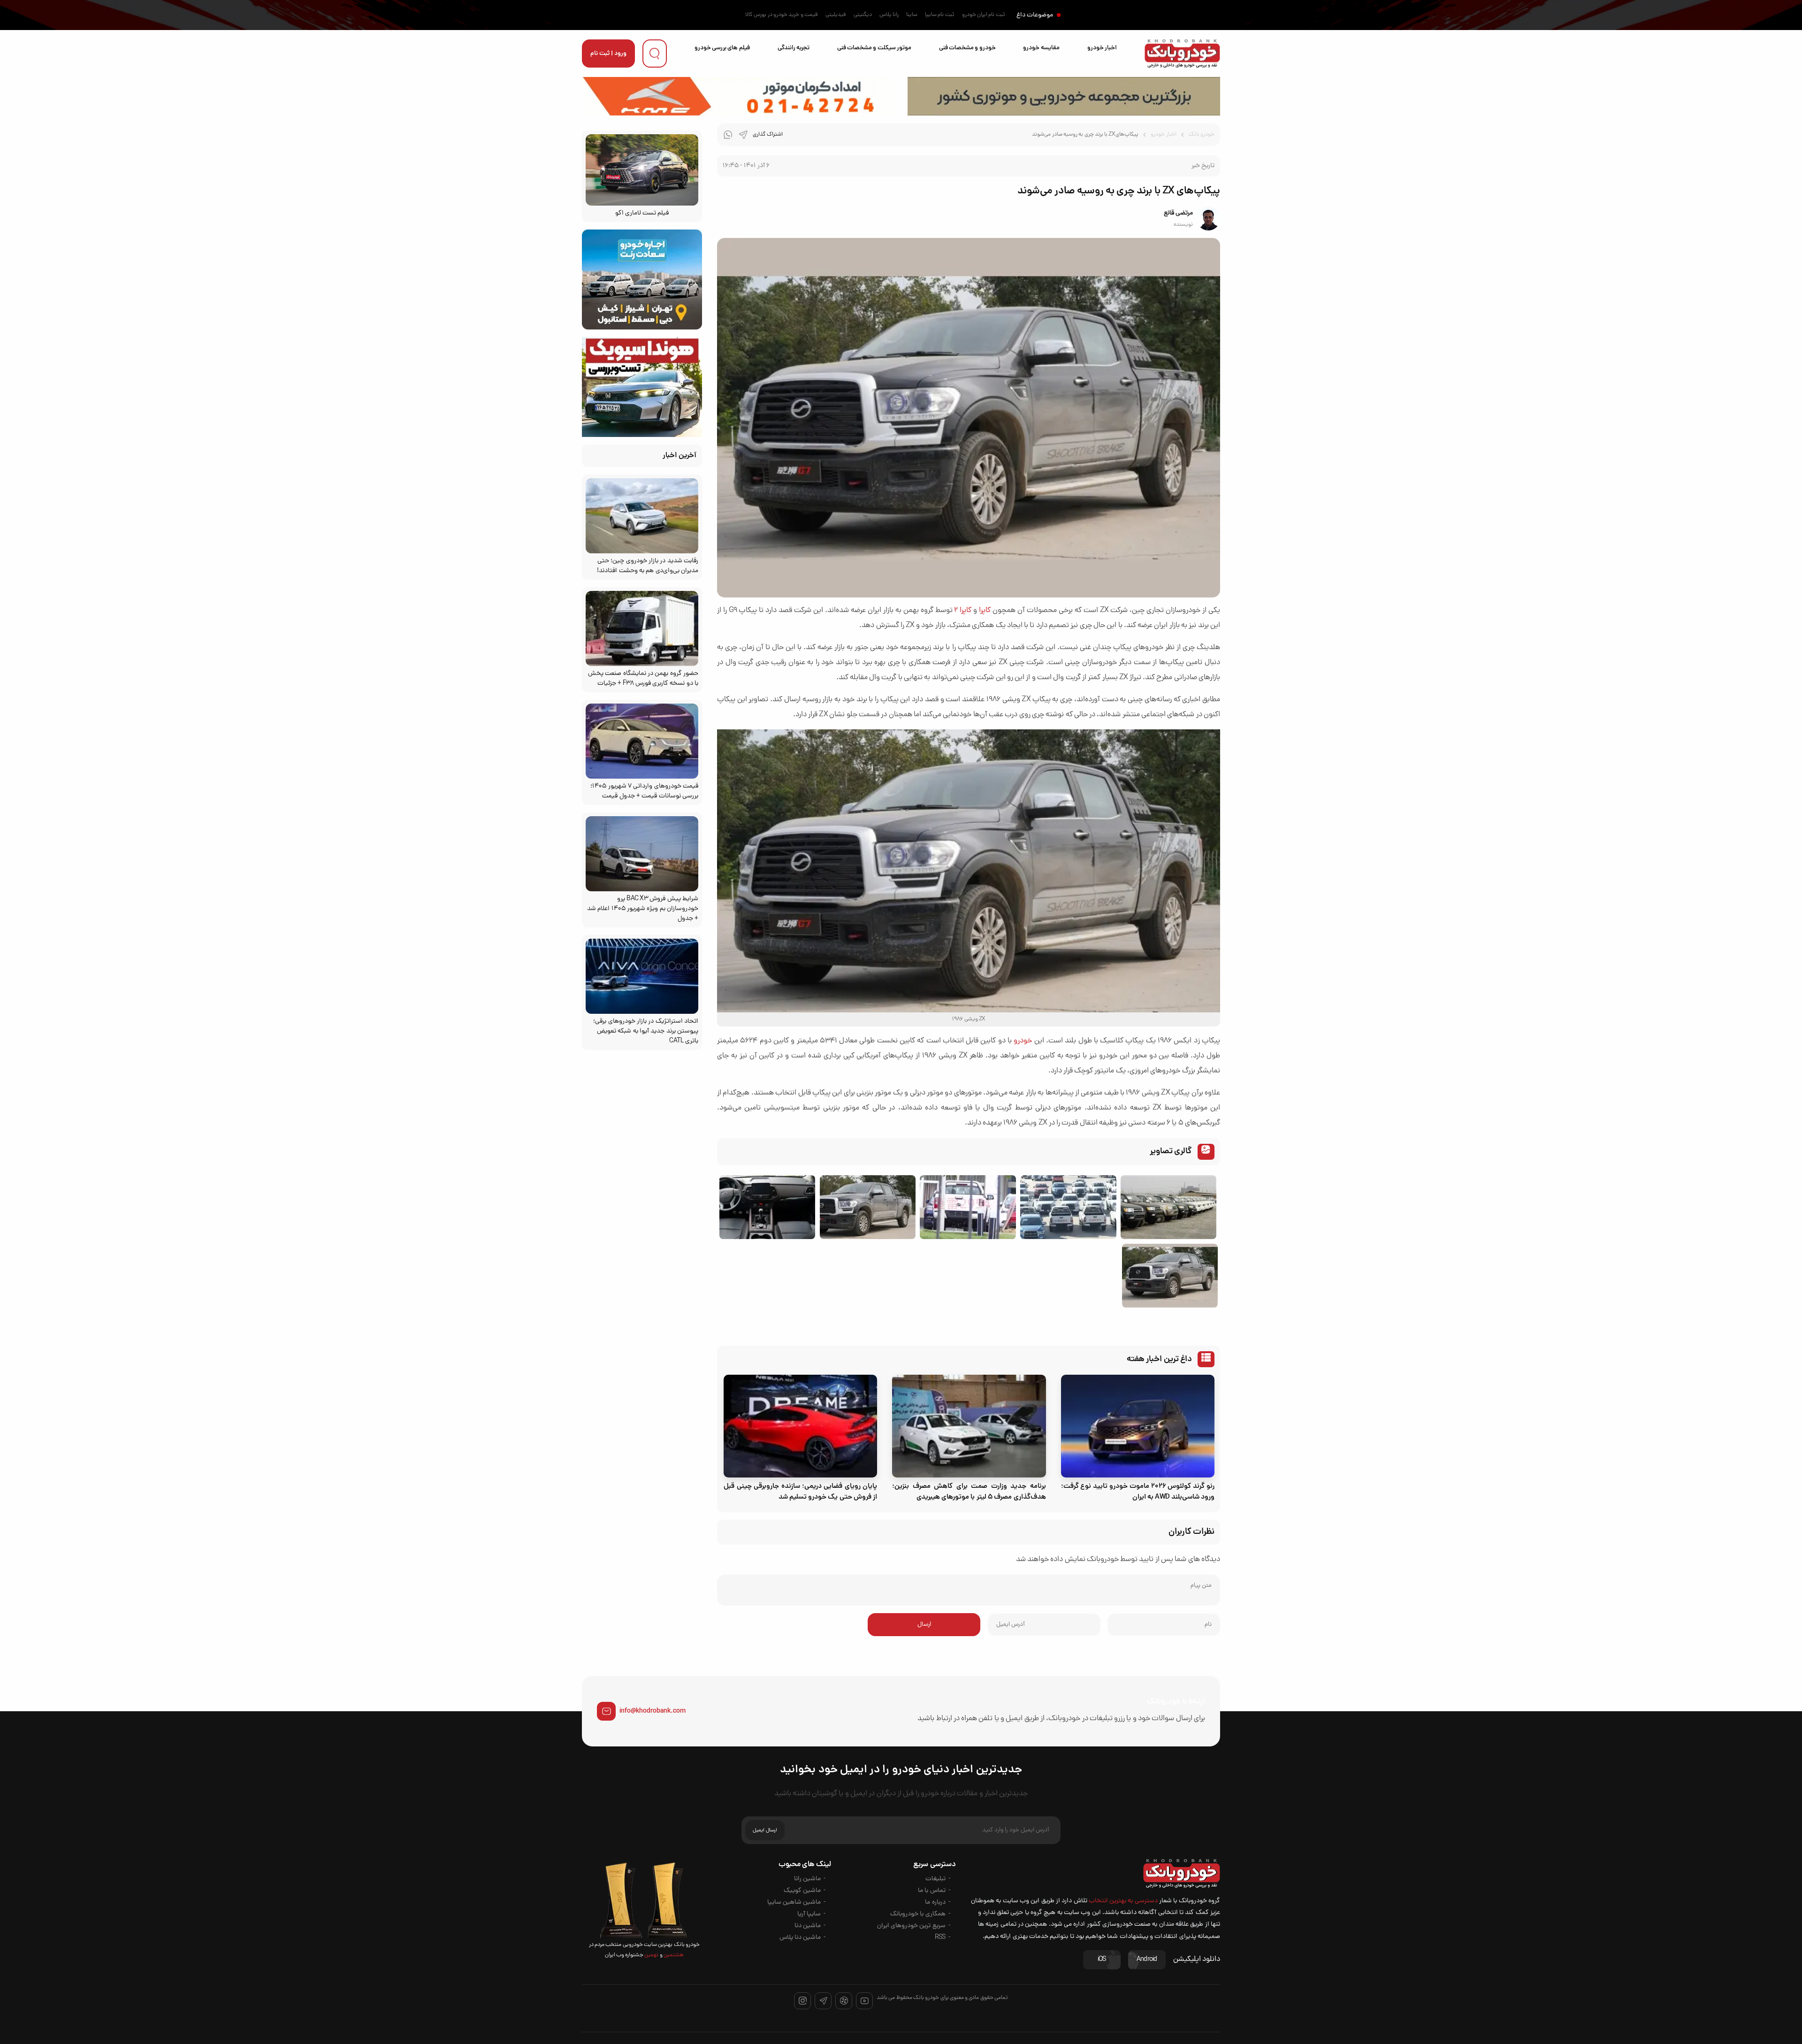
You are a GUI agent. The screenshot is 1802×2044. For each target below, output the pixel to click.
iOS (1102, 1960)
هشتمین (673, 1955)
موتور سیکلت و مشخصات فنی (874, 48)
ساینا (912, 15)
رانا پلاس (889, 15)
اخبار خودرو (1102, 48)
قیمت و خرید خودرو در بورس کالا (782, 15)
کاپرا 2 (963, 611)
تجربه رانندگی (794, 48)
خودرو (1023, 1041)
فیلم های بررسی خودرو (722, 48)
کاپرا (985, 611)
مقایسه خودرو (1041, 48)
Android (1147, 1960)
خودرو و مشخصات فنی (967, 48)
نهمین (651, 1955)
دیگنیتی (863, 15)
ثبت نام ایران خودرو (984, 15)
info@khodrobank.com (653, 1711)
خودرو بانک (1202, 135)
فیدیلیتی (836, 15)
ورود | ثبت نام (608, 54)
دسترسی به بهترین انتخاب (1123, 1901)
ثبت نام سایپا (940, 15)
